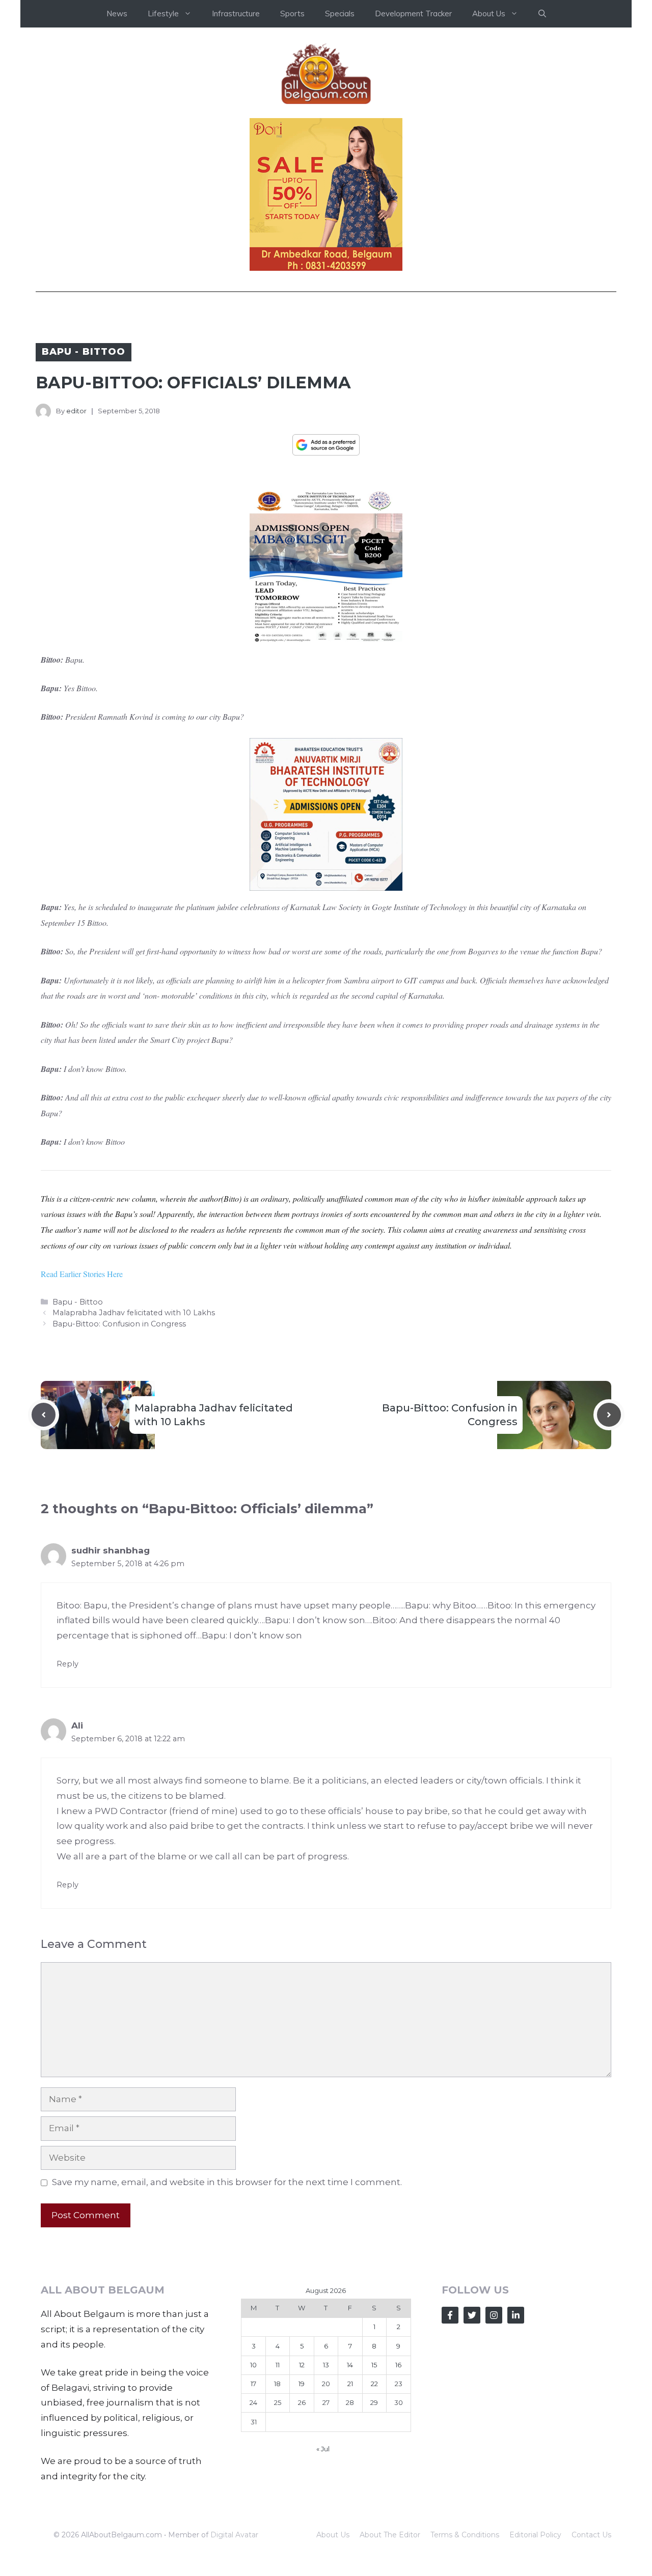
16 (398, 2365)
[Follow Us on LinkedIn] (516, 2315)
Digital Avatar (234, 2535)
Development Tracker (413, 13)
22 (374, 2384)
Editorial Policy (535, 2535)
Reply (67, 1664)
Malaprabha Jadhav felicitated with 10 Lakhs (134, 1313)
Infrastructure (236, 13)
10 (253, 2365)
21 (350, 2384)
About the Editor (390, 2535)
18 (277, 2384)
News (117, 13)
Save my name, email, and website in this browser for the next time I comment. (227, 2182)
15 (374, 2365)
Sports (292, 13)
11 (278, 2365)
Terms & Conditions (465, 2535)
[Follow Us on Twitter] (472, 2315)
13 (326, 2365)
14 (350, 2365)
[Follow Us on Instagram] (494, 2315)
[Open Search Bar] (542, 14)
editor (76, 411)
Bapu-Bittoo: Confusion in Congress (119, 1324)
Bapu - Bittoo (84, 352)
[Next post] (609, 1415)
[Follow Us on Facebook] (450, 2315)
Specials (340, 13)
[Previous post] (44, 1415)
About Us (333, 2535)
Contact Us (591, 2535)
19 (302, 2384)
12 (302, 2365)
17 (253, 2384)
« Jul (323, 2449)
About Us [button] (489, 13)
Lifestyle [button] (163, 13)
